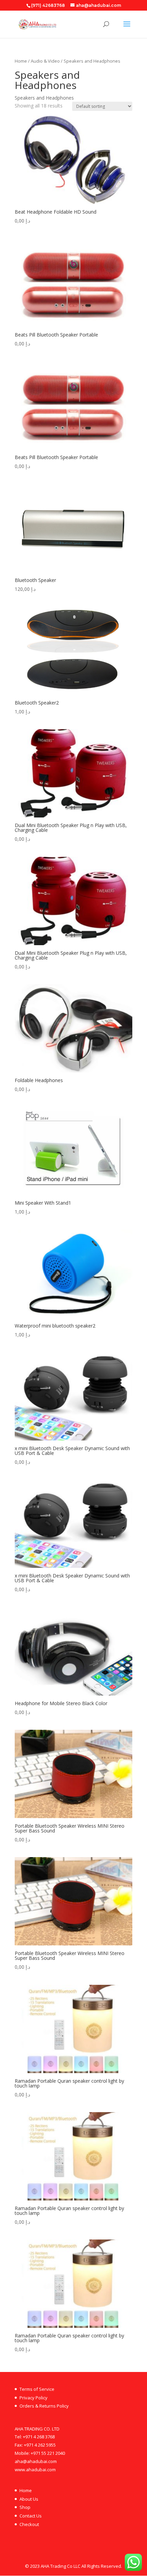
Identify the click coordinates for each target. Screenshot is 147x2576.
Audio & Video (45, 61)
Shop (25, 2507)
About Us (29, 2499)
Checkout (29, 2524)
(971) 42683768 (48, 5)
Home (21, 61)
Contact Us (31, 2516)
